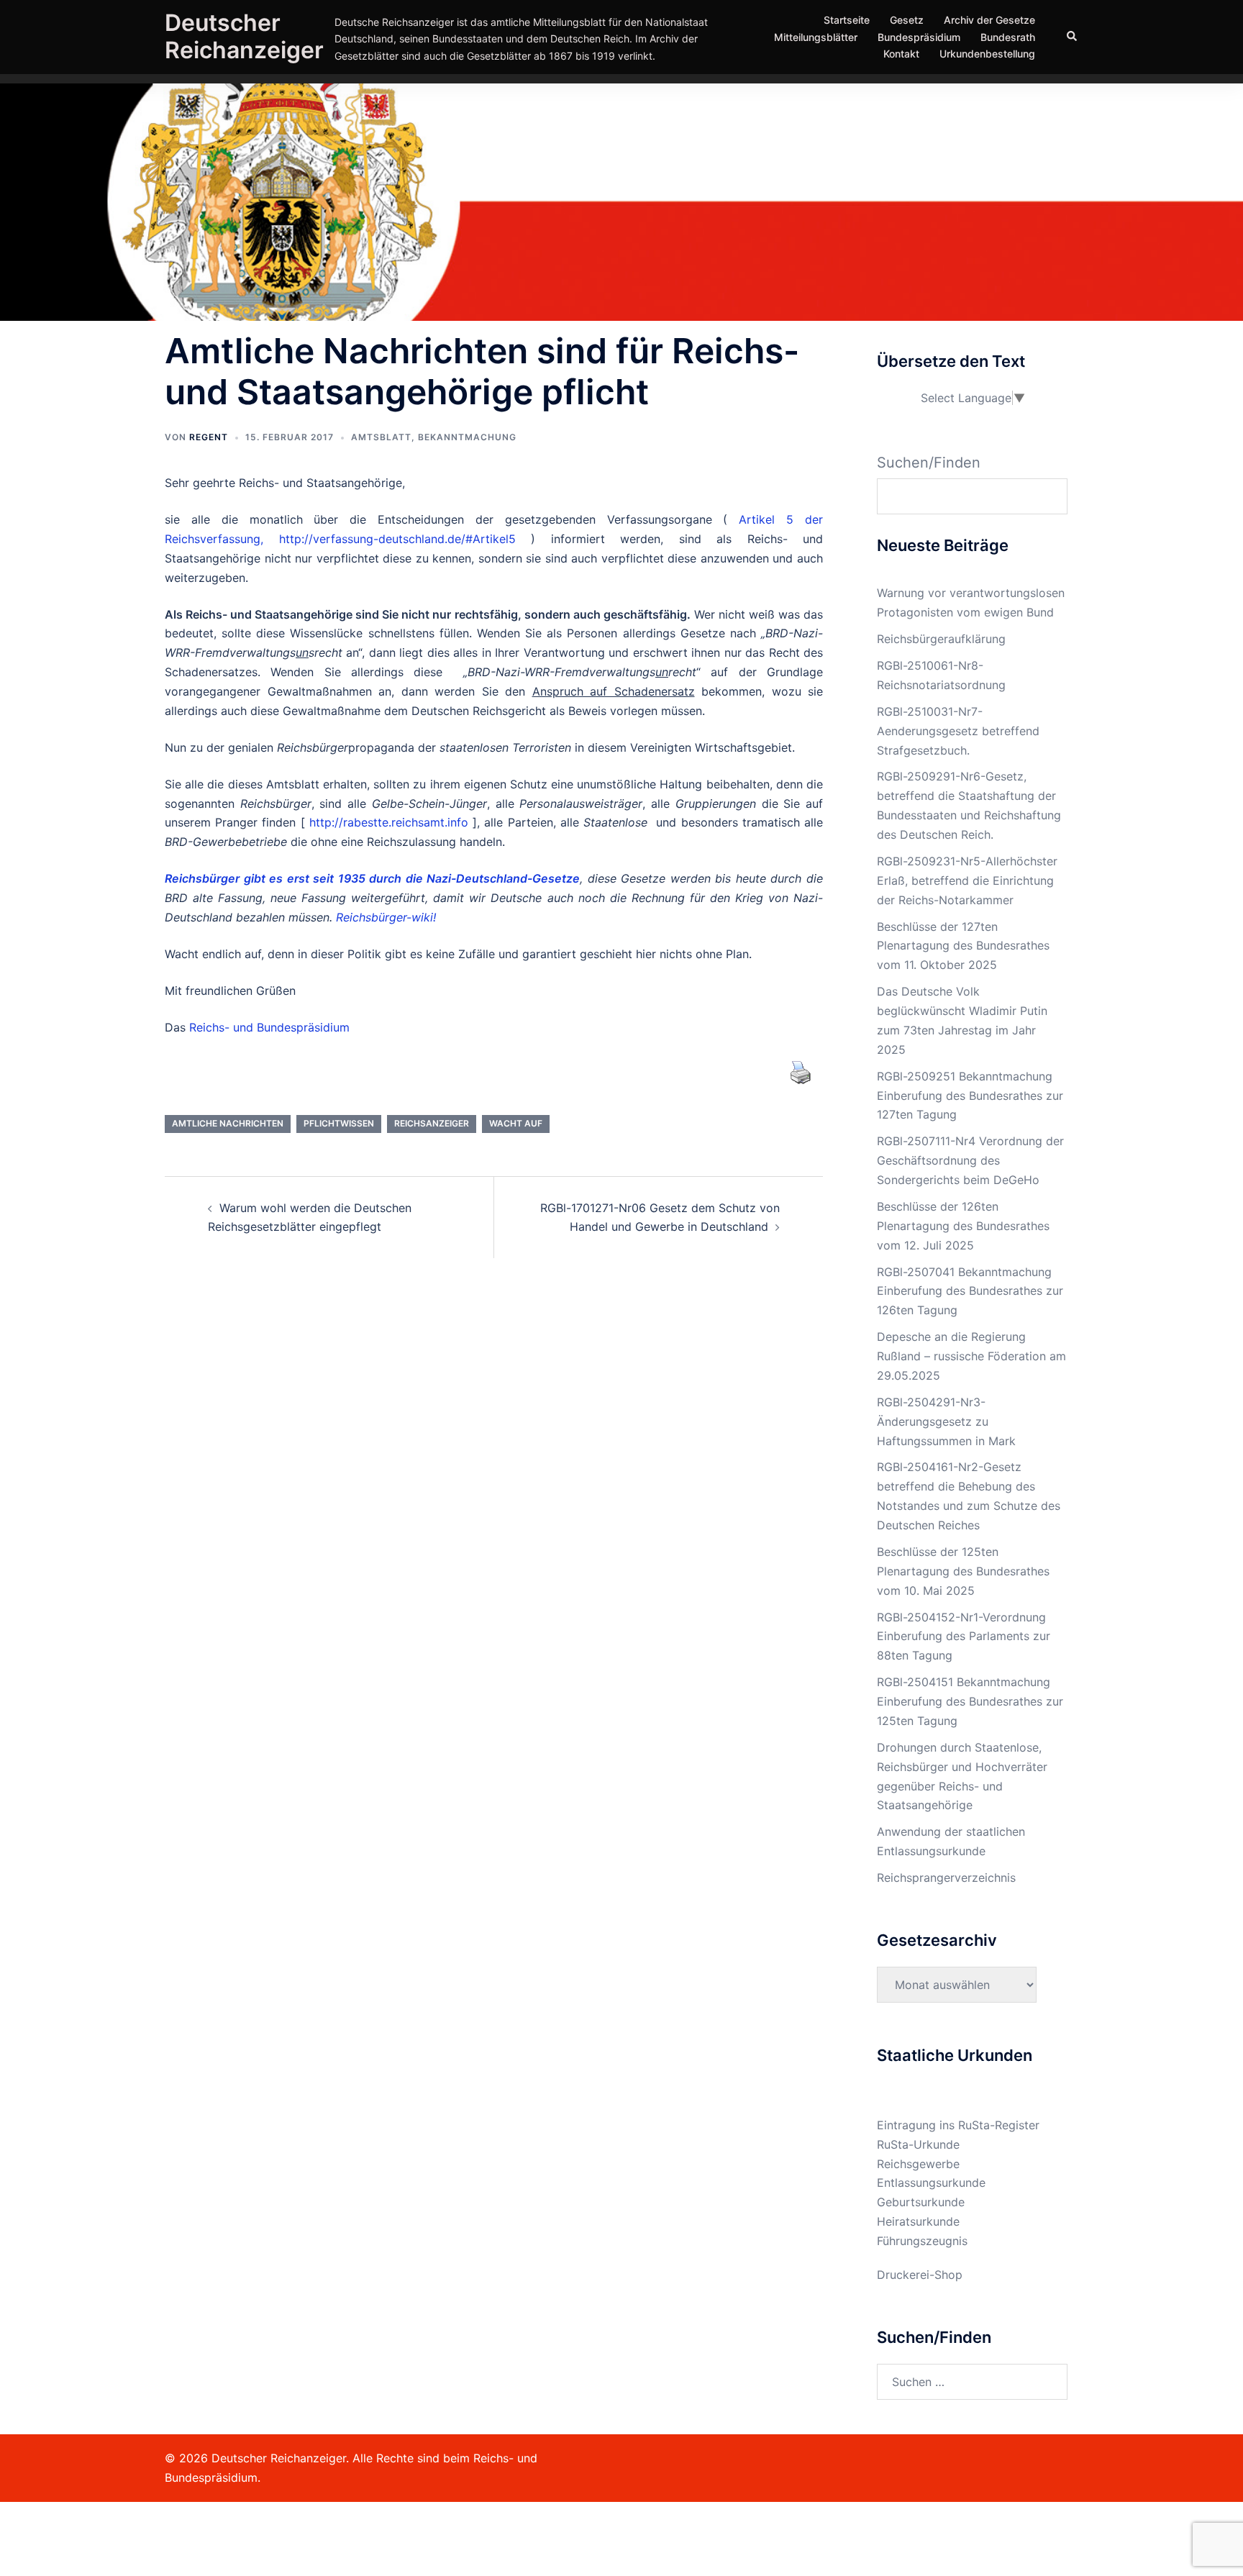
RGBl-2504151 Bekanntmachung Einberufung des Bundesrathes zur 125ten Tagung (970, 1701)
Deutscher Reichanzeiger (244, 36)
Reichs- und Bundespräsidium (269, 1027)
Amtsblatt (381, 437)
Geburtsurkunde (921, 2202)
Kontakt (901, 54)
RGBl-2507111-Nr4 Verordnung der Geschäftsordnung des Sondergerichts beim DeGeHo (970, 1160)
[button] (1073, 37)
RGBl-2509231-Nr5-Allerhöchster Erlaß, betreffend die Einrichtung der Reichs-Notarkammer (967, 880)
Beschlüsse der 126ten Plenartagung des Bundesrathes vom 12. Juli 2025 (963, 1226)
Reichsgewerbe (918, 2164)
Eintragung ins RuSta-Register (958, 2125)
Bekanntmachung (467, 437)
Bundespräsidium (919, 37)
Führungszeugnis (922, 2241)
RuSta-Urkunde (918, 2144)
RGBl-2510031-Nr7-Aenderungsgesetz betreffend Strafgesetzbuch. (958, 731)
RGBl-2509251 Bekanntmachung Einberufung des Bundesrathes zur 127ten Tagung (970, 1096)
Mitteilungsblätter (816, 37)
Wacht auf (516, 1123)
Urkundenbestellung (987, 54)
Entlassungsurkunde (931, 2183)
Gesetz (907, 20)
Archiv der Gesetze (989, 20)
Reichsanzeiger (432, 1123)
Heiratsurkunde (918, 2221)
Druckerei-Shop (920, 2275)
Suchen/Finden (929, 463)
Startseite (847, 20)
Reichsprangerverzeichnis (946, 1878)
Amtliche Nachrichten (228, 1123)
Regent (209, 437)
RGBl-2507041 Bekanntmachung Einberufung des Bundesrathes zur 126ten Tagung (970, 1291)
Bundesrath (1008, 37)
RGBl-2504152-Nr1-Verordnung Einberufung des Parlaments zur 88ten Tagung (964, 1637)
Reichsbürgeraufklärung (941, 639)
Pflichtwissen (339, 1123)
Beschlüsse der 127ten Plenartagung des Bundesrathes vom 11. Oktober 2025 (963, 946)
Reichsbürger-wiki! (386, 917)
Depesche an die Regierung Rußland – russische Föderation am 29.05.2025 (971, 1356)
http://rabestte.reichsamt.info (389, 822)
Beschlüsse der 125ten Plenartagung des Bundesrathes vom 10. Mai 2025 (963, 1571)
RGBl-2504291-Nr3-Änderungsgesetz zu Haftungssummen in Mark (946, 1421)
